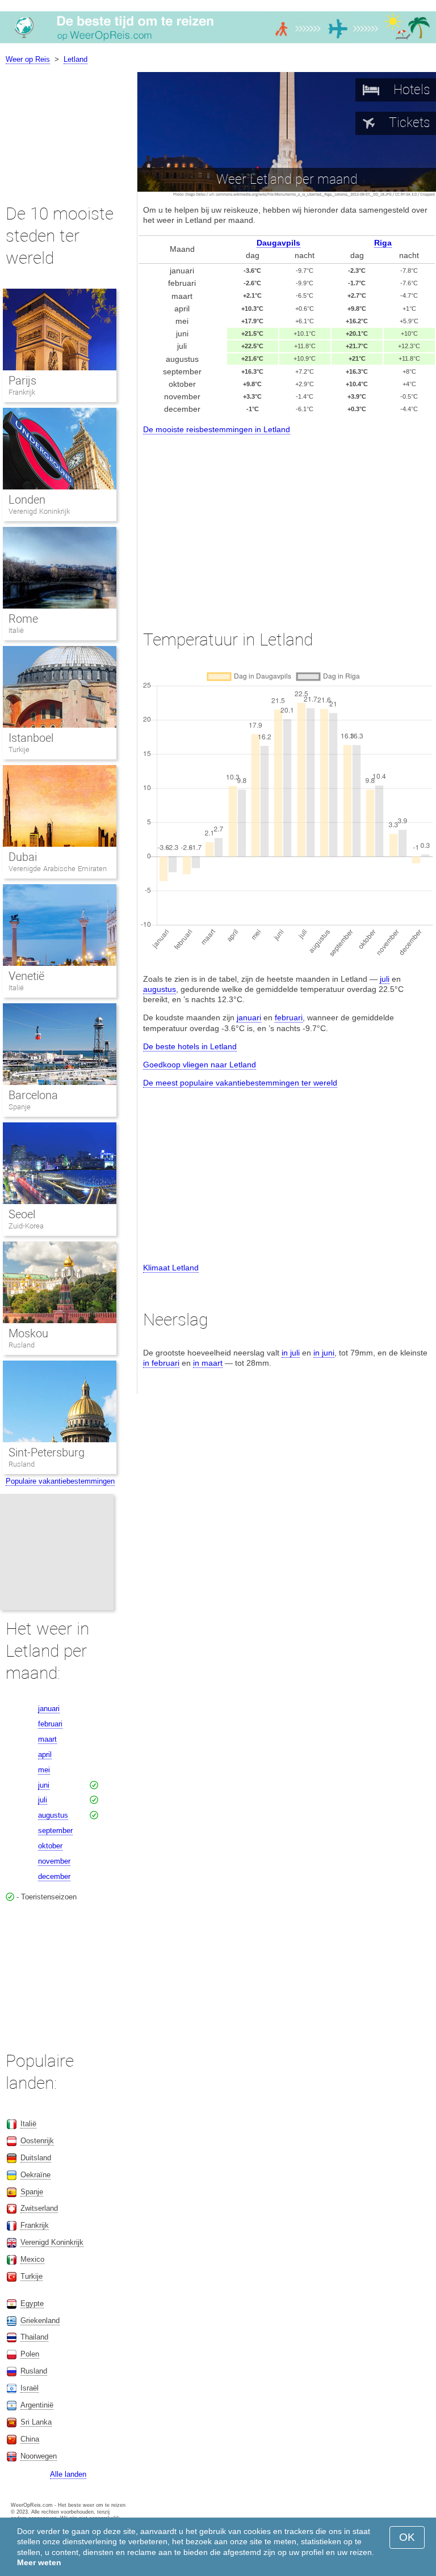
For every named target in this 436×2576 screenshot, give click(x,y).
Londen (27, 500)
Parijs (22, 381)
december (54, 1876)
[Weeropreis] (218, 43)
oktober (50, 1846)
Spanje (20, 1107)
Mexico (32, 2259)
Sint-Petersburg (47, 1452)
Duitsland (36, 2158)
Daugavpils (278, 243)
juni (44, 1785)
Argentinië (37, 2405)
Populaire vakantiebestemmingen (60, 1481)
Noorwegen (39, 2456)
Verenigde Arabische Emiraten (58, 869)
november (54, 1861)
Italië (16, 630)
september (55, 1830)
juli (385, 979)
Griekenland (40, 2320)
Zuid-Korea (26, 1226)
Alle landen (68, 2474)
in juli (291, 1353)
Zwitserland (39, 2208)
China (30, 2439)
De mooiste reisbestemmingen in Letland (217, 429)
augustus (160, 989)
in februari (161, 1363)
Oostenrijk (37, 2141)
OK (407, 2537)
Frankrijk (22, 392)
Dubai (23, 857)
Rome (23, 619)
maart (47, 1739)
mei (44, 1770)
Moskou (28, 1333)
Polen (30, 2354)
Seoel (22, 1214)
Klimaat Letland (171, 1268)
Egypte (32, 2303)
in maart (208, 1363)
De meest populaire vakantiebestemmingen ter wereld (240, 1083)
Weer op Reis (28, 59)
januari (249, 1017)
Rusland (22, 1345)
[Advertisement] (287, 522)
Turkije (19, 749)
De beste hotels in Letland (190, 1046)
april (45, 1754)
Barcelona (33, 1095)
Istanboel (31, 738)
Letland (76, 59)
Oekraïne (35, 2175)
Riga (383, 243)
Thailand (34, 2337)
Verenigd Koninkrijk (39, 511)
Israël (30, 2388)
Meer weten (39, 2562)
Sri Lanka (36, 2422)
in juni (324, 1353)
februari (289, 1017)
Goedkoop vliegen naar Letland (200, 1065)
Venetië (26, 976)
